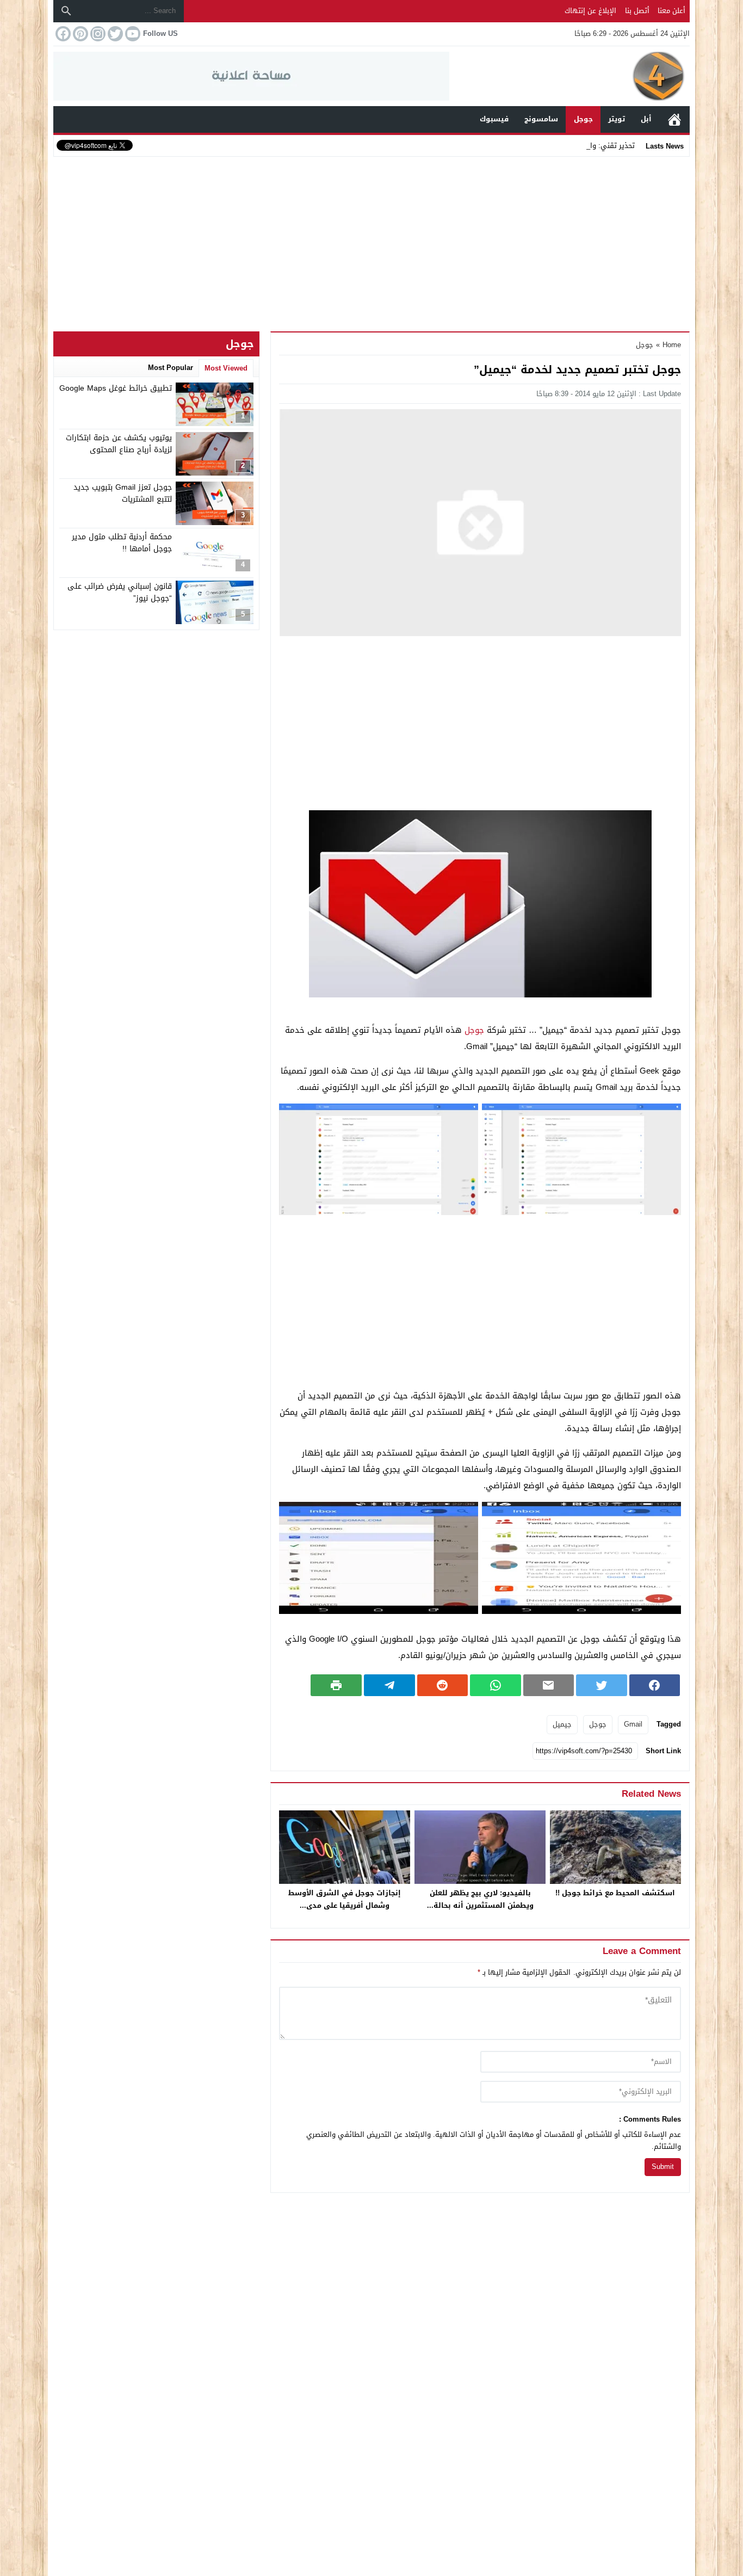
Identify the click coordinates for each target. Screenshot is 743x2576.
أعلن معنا (671, 11)
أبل (646, 119)
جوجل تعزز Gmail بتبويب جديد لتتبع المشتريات (123, 493)
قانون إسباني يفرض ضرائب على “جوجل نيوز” (120, 592)
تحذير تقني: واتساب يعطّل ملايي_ (582, 146)
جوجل (583, 119)
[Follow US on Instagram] (97, 34)
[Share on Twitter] (602, 1685)
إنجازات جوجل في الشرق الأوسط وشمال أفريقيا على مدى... (345, 1899)
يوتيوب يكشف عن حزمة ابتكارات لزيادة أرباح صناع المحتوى (119, 444)
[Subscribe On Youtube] (132, 34)
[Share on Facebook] (655, 1685)
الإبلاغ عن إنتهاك (590, 11)
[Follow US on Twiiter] (114, 34)
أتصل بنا (637, 11)
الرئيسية (674, 119)
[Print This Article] (336, 1685)
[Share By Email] (549, 1685)
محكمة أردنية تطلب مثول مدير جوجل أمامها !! (122, 543)
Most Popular (171, 368)
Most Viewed (226, 368)
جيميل (562, 1724)
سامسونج (541, 119)
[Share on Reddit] (443, 1685)
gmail (633, 1724)
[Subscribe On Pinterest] (79, 34)
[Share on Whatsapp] (496, 1685)
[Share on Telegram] (389, 1685)
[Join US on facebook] (62, 34)
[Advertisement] (371, 242)
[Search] (66, 11)
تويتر (617, 119)
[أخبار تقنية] (569, 76)
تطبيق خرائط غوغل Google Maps (116, 388)
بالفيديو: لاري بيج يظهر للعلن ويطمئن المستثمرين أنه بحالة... (480, 1899)
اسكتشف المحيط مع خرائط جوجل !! (615, 1893)
